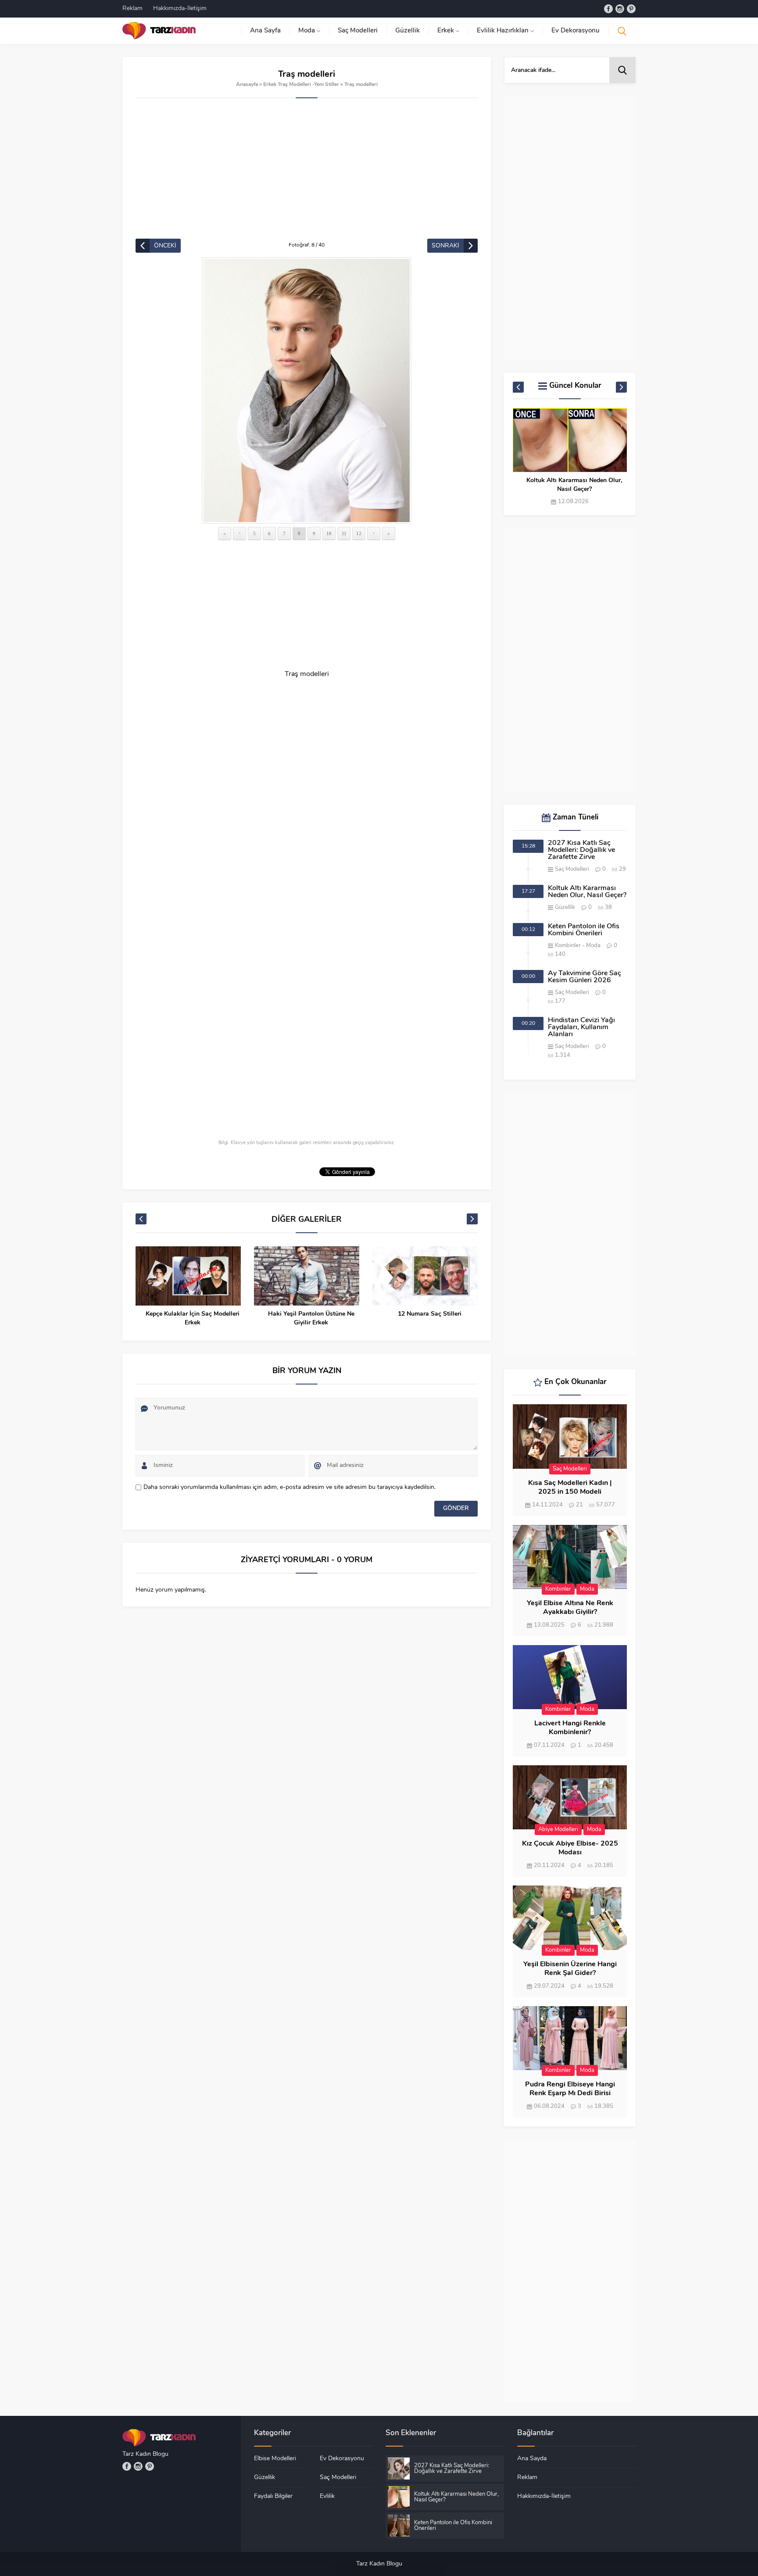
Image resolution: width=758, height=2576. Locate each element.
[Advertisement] (307, 173)
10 (329, 533)
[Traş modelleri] (307, 390)
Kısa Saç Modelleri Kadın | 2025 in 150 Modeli (570, 1488)
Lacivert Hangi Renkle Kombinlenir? (570, 1728)
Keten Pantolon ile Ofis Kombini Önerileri (574, 485)
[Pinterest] (631, 9)
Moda (593, 946)
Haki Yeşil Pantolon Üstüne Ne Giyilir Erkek (193, 1318)
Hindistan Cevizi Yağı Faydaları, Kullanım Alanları (581, 1027)
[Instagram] (620, 9)
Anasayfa (247, 85)
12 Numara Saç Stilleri (311, 1314)
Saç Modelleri (572, 869)
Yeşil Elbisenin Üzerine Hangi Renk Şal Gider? (570, 1969)
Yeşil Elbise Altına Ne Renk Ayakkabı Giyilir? (570, 1608)
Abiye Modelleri (558, 1830)
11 (344, 533)
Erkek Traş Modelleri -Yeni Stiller (301, 85)
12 (359, 533)
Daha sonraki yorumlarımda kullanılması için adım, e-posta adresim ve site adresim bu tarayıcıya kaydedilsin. (290, 1487)
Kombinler (568, 946)
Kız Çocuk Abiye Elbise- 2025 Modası (570, 1848)
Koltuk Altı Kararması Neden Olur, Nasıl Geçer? (587, 892)
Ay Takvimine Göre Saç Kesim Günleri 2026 (585, 977)
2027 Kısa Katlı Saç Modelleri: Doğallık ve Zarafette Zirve (581, 850)
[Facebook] (608, 9)
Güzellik (565, 907)
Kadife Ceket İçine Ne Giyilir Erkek (429, 1314)
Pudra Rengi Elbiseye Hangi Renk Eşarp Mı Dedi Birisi (570, 2089)
